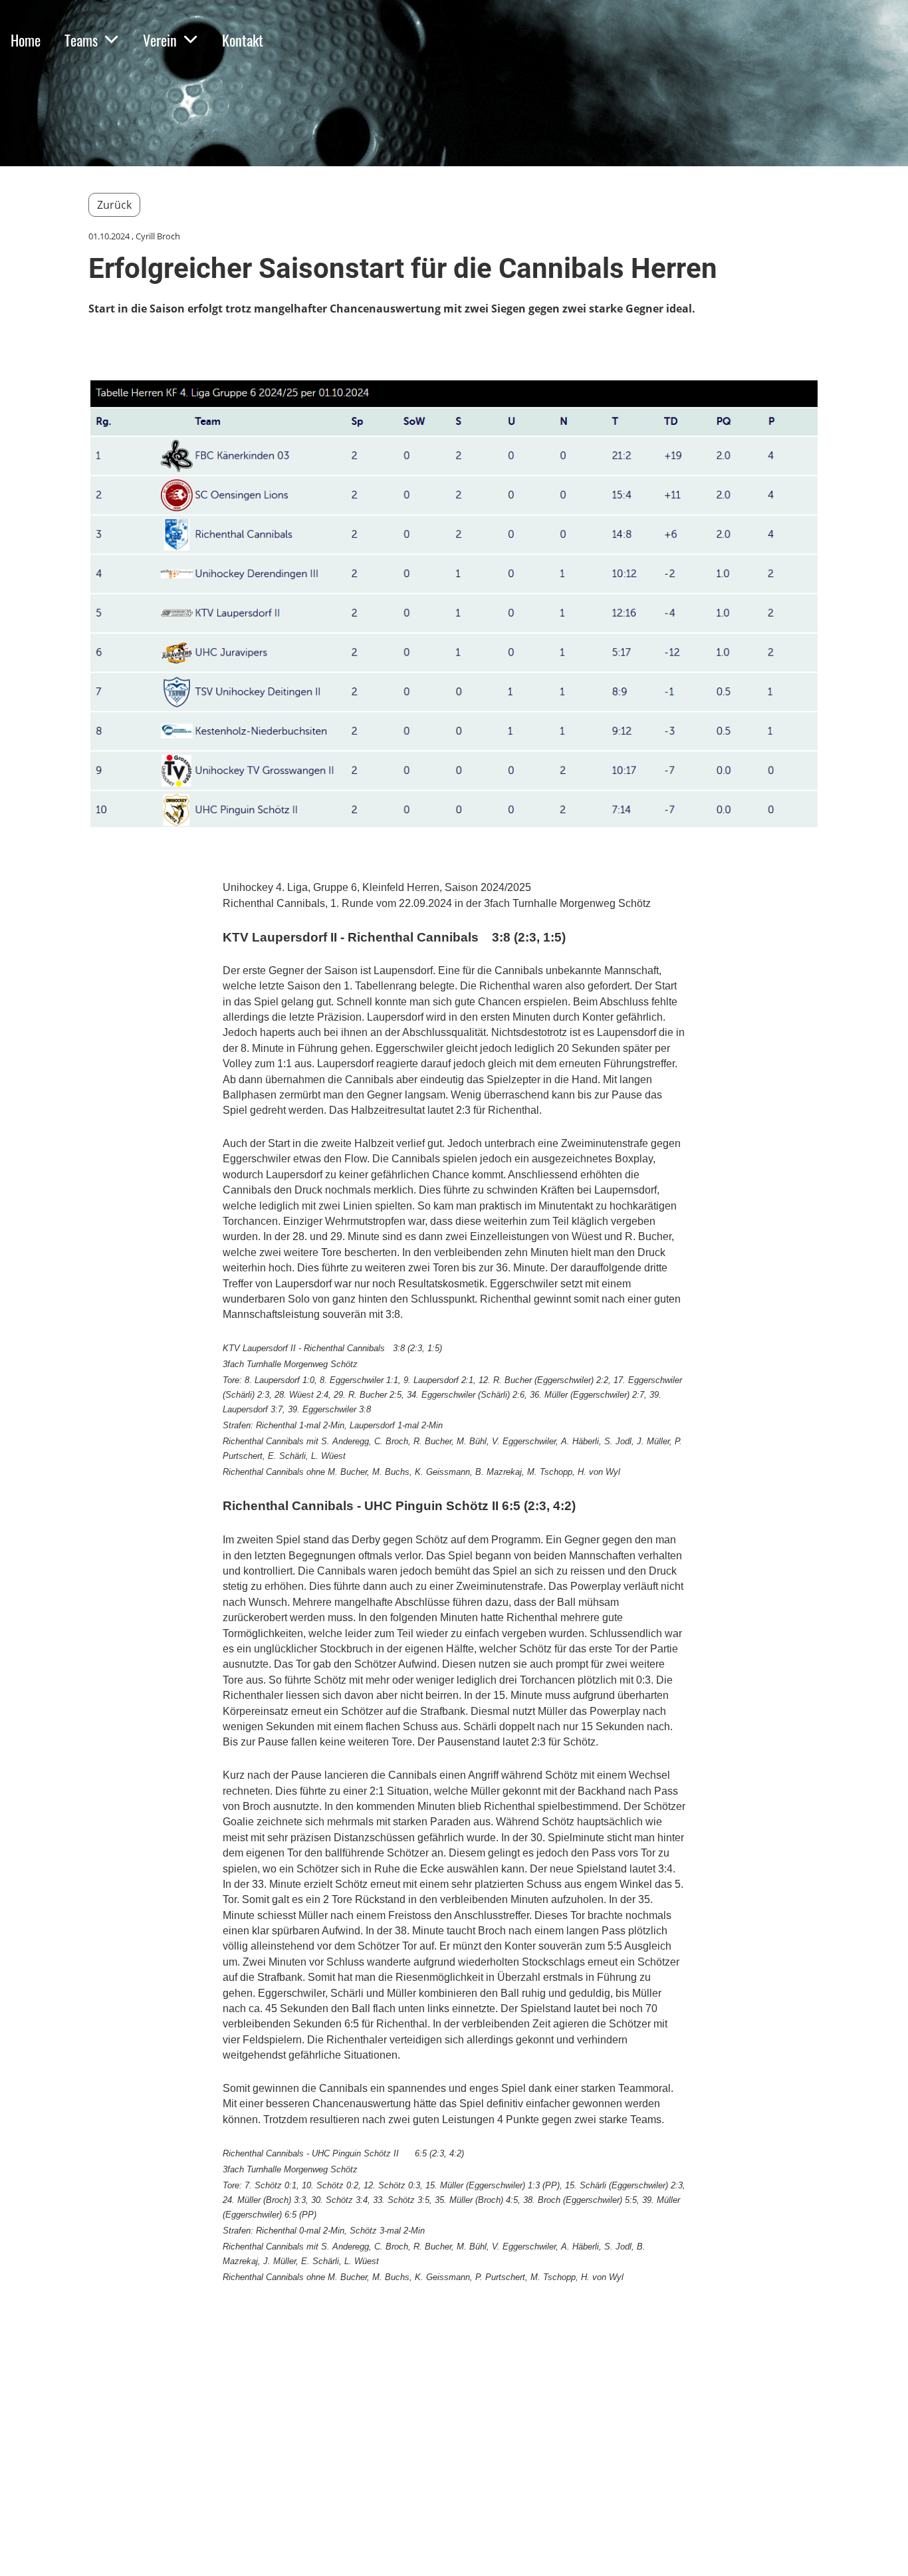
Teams (81, 40)
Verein (160, 40)
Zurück (114, 205)
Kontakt (243, 40)
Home (26, 40)
